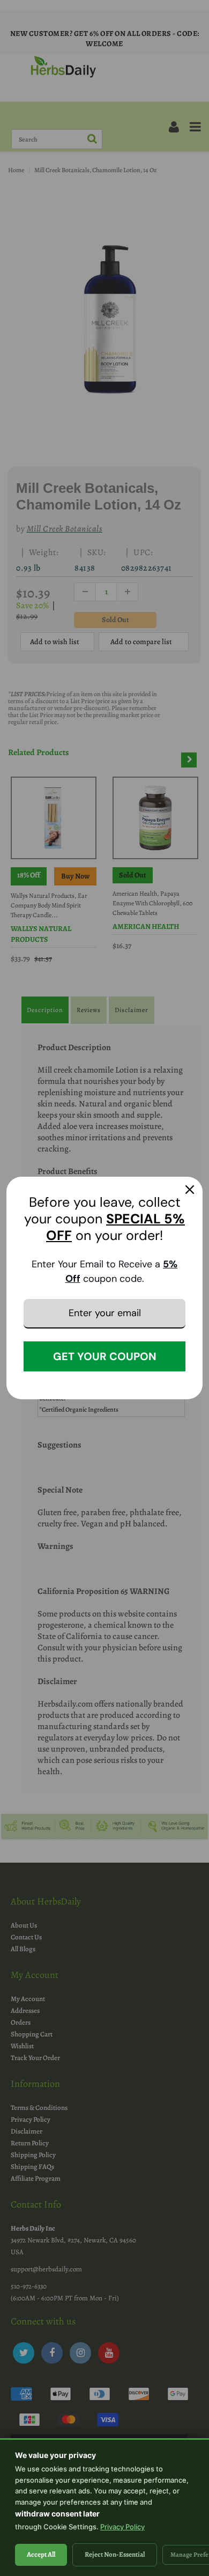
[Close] (190, 1190)
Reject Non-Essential (115, 2554)
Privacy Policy (122, 2527)
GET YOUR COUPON (105, 1356)
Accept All (41, 2554)
